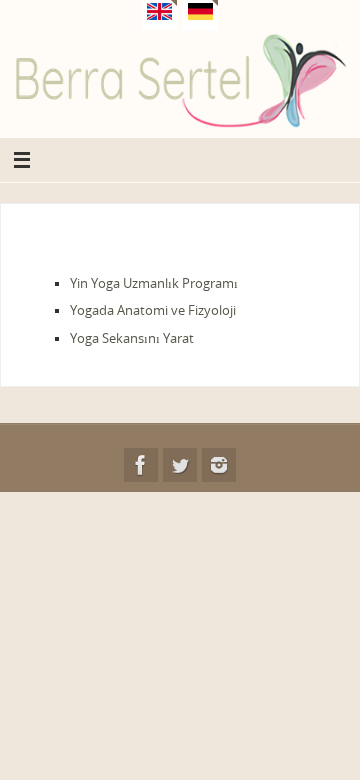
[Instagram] (219, 465)
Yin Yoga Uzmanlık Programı (154, 283)
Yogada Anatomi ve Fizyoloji (153, 310)
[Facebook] (141, 465)
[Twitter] (180, 465)
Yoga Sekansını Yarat (132, 338)
